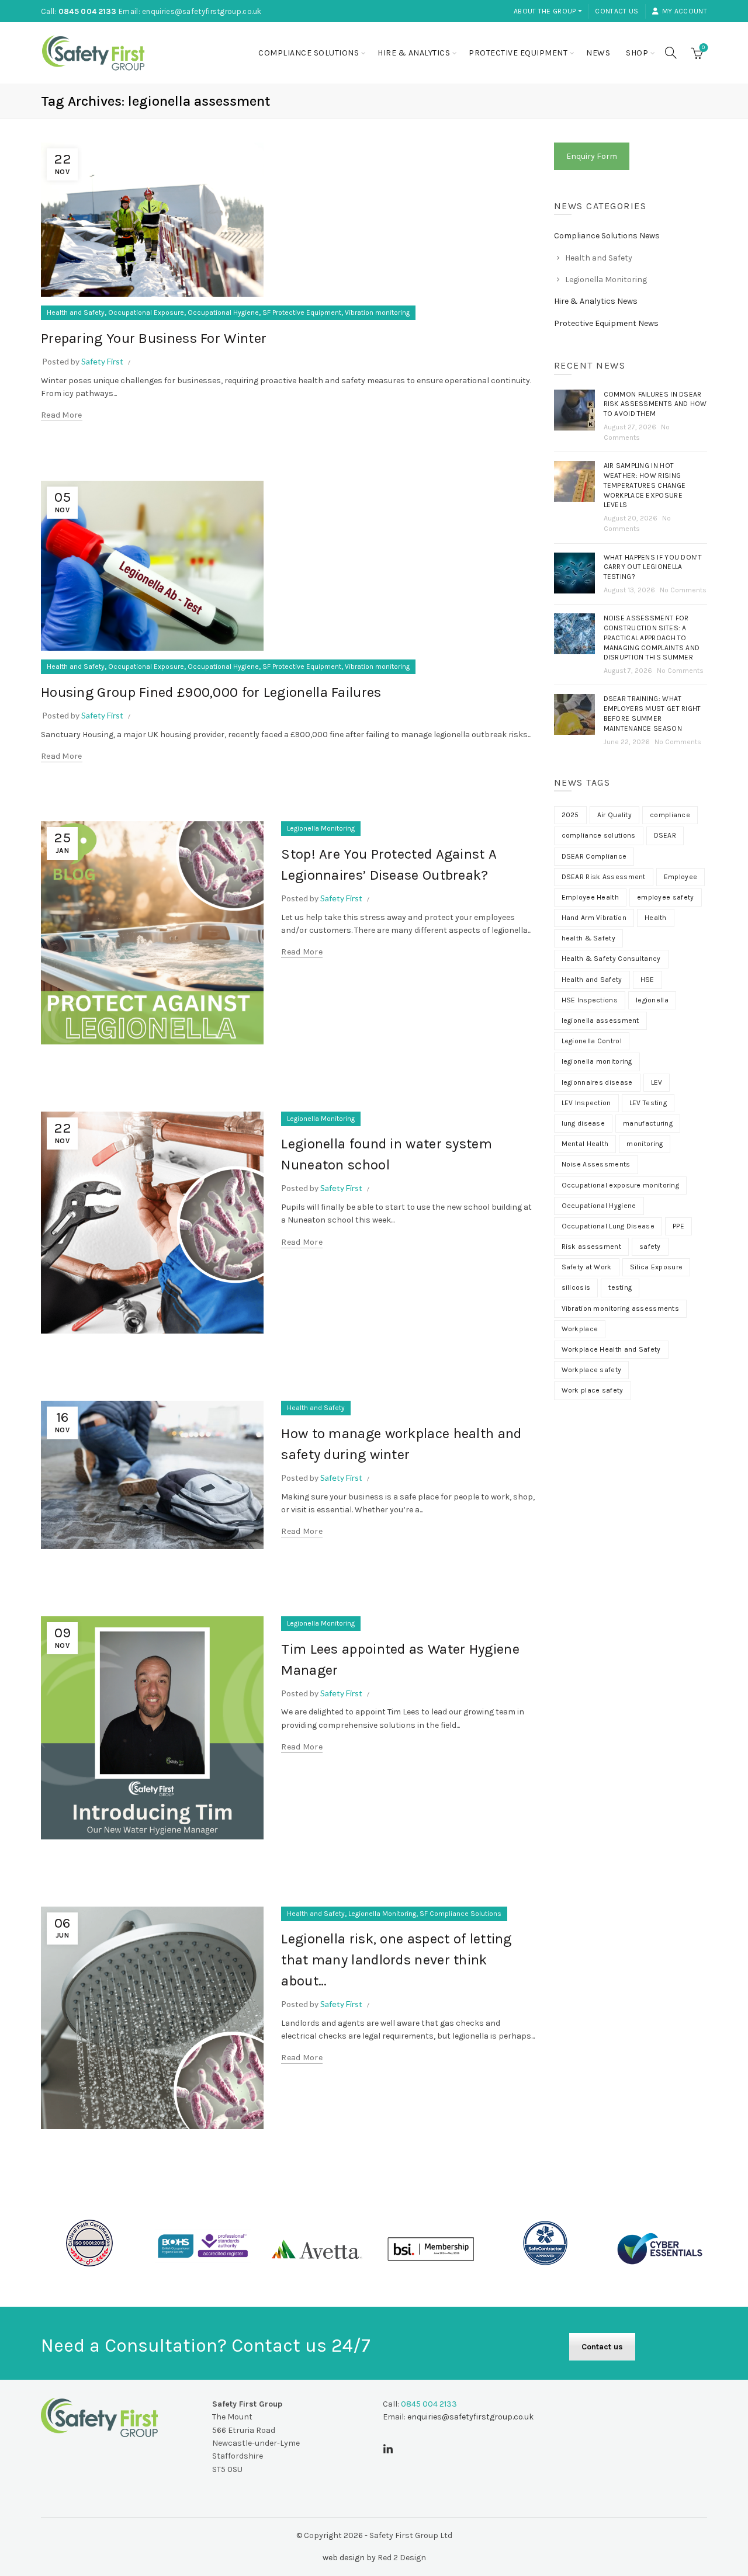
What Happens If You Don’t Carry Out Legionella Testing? (653, 567)
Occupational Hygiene (223, 313)
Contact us (617, 11)
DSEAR (665, 835)
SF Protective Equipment (302, 313)
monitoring (645, 1144)
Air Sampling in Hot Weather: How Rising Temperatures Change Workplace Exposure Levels (645, 485)
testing (620, 1287)
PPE (678, 1226)
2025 (570, 815)
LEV (657, 1082)
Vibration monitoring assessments (621, 1308)
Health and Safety (76, 313)
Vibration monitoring (377, 313)
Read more (62, 415)
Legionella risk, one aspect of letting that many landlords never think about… (396, 1960)
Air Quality (614, 815)
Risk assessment (592, 1247)
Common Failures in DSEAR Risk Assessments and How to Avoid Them (655, 404)
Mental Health (585, 1144)
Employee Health (591, 897)
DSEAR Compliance (594, 856)
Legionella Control (592, 1041)
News (598, 53)
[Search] (671, 53)
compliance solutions (599, 835)
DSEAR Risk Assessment (604, 877)
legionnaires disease (597, 1082)
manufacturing (648, 1123)
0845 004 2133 (88, 11)
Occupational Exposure (146, 313)
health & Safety (589, 938)
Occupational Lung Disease (608, 1226)
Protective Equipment (518, 53)
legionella (652, 1000)
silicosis (576, 1287)
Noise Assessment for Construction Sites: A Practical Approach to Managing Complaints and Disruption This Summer (652, 638)
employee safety (666, 897)
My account (685, 11)
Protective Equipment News (606, 323)
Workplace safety (592, 1370)
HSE (647, 980)
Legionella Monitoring (321, 828)
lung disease (583, 1123)
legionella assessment (600, 1020)
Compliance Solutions (309, 53)
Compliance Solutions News (607, 236)
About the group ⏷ (548, 11)
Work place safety (593, 1390)
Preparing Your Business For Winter (154, 338)
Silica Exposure (657, 1267)
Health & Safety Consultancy (611, 959)
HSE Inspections (590, 1000)
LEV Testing (648, 1103)
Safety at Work (587, 1267)
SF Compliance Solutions (460, 1914)
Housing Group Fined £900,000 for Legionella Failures (211, 692)
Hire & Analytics (414, 53)
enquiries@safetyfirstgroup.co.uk (202, 11)
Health (656, 918)
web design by (349, 2558)
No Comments (683, 590)
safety (650, 1247)
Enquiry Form (592, 156)
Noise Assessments (596, 1164)
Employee (681, 877)
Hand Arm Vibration (594, 918)
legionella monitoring (597, 1061)
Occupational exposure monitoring (621, 1185)
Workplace (580, 1329)
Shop (637, 53)
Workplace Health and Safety (611, 1349)
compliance (670, 815)
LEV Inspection (586, 1103)
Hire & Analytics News (596, 301)
